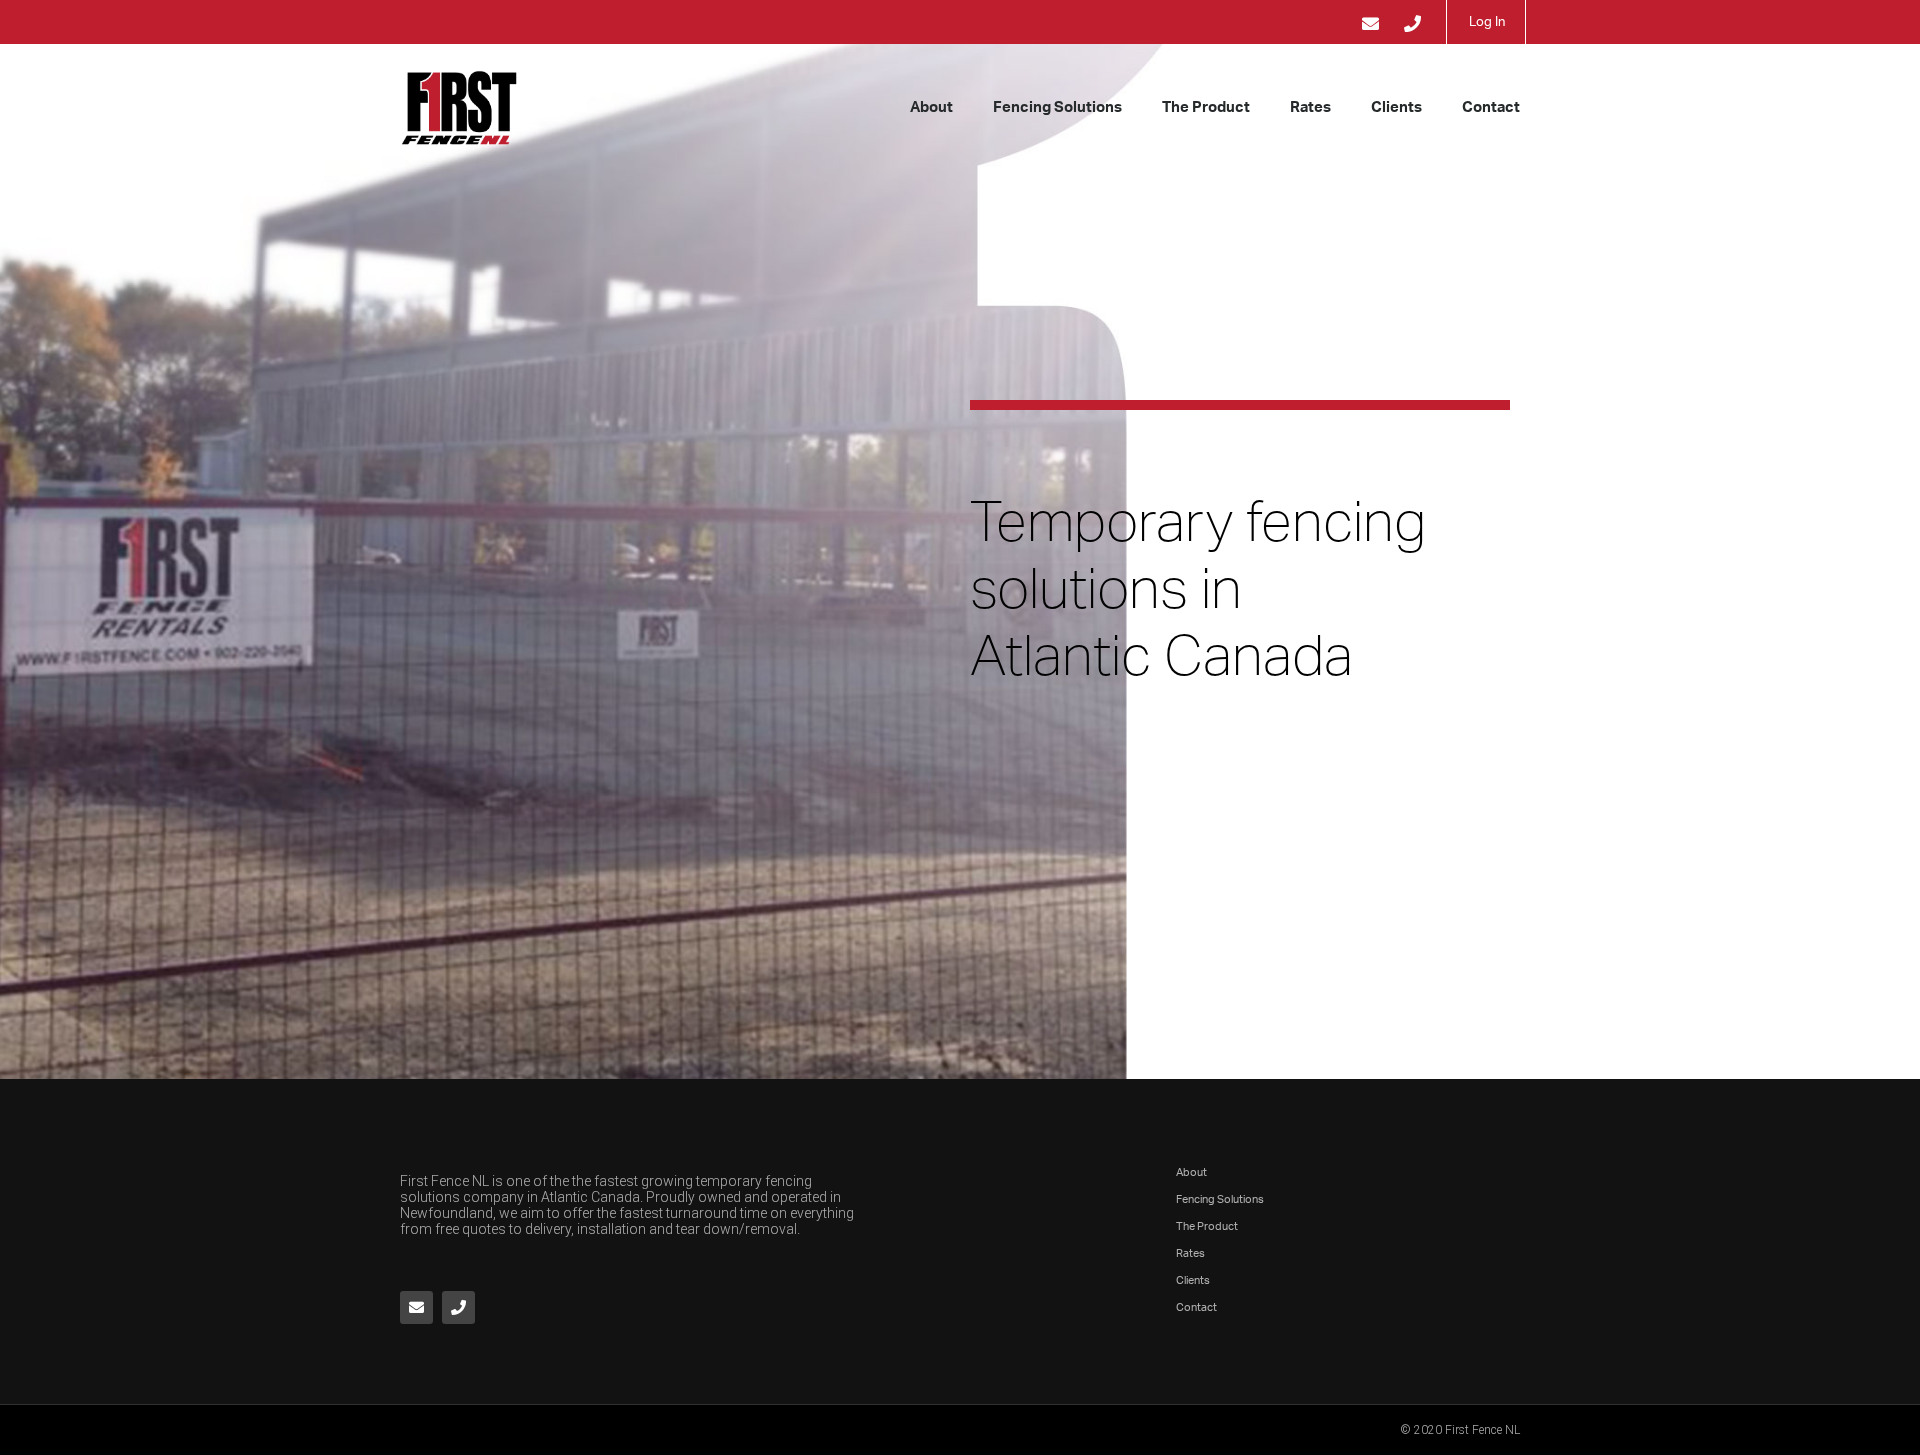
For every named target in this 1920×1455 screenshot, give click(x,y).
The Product (1206, 107)
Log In (1487, 22)
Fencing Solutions (1057, 107)
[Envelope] (416, 1307)
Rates (1310, 107)
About (931, 107)
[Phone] (458, 1307)
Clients (1396, 107)
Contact (1491, 107)
